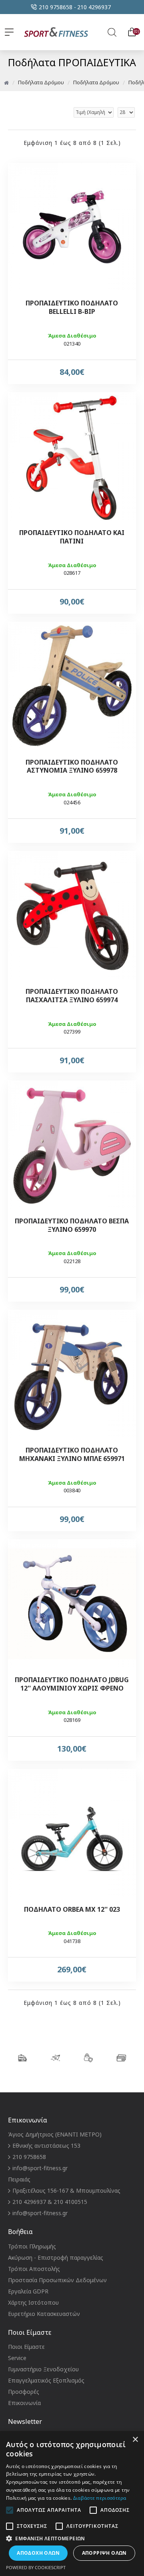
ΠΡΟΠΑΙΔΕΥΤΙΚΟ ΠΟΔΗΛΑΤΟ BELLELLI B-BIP (72, 307)
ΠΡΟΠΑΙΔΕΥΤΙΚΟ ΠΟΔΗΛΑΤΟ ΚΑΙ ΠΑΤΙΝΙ (72, 537)
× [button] (135, 2440)
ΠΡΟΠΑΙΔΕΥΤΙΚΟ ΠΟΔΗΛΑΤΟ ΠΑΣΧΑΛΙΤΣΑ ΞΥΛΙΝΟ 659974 (72, 996)
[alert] (72, 2504)
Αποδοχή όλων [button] (38, 2553)
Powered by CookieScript (36, 2567)
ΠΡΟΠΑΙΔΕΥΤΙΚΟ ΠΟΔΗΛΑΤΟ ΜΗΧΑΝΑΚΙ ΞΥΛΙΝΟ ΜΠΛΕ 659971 (72, 1455)
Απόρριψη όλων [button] (104, 2553)
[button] (72, 2538)
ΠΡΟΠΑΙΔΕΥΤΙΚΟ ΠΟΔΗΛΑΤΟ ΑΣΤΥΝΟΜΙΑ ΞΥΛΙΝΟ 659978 (72, 767)
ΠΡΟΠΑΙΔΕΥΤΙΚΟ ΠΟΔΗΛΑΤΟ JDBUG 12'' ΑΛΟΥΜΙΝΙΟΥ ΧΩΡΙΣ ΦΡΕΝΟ (72, 1684)
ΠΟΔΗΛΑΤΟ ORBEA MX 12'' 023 (72, 1910)
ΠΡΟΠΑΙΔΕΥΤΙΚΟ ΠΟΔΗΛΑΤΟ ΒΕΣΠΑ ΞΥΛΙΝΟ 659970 (72, 1225)
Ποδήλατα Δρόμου (41, 82)
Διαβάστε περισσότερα (100, 2498)
